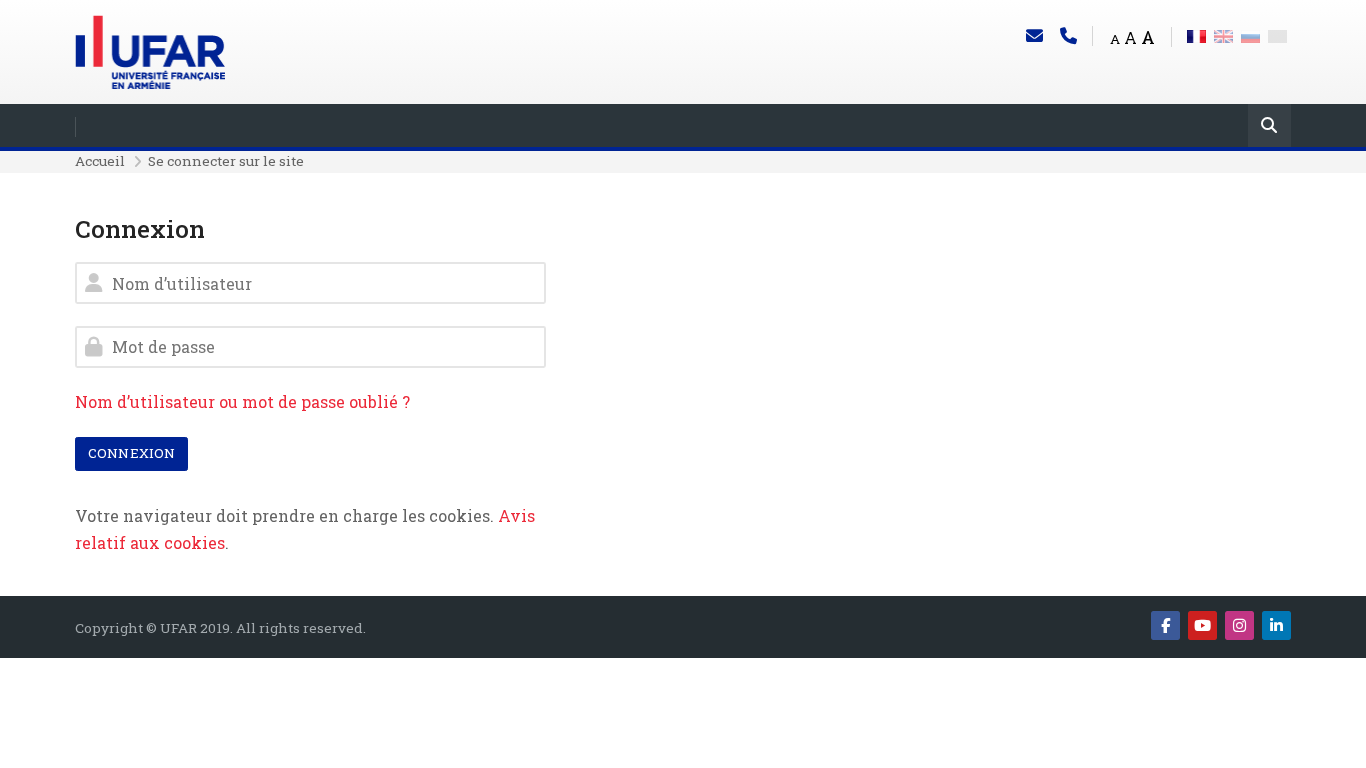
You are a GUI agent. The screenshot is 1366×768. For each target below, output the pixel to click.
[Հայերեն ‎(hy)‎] (1277, 34)
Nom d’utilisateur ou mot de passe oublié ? (242, 401)
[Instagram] (1239, 625)
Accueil (100, 161)
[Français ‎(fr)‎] (1196, 34)
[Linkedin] (1276, 625)
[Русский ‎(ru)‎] (1250, 34)
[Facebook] (1165, 625)
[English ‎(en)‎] (1223, 34)
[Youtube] (1202, 625)
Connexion (131, 453)
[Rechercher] (1269, 127)
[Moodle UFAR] (150, 49)
